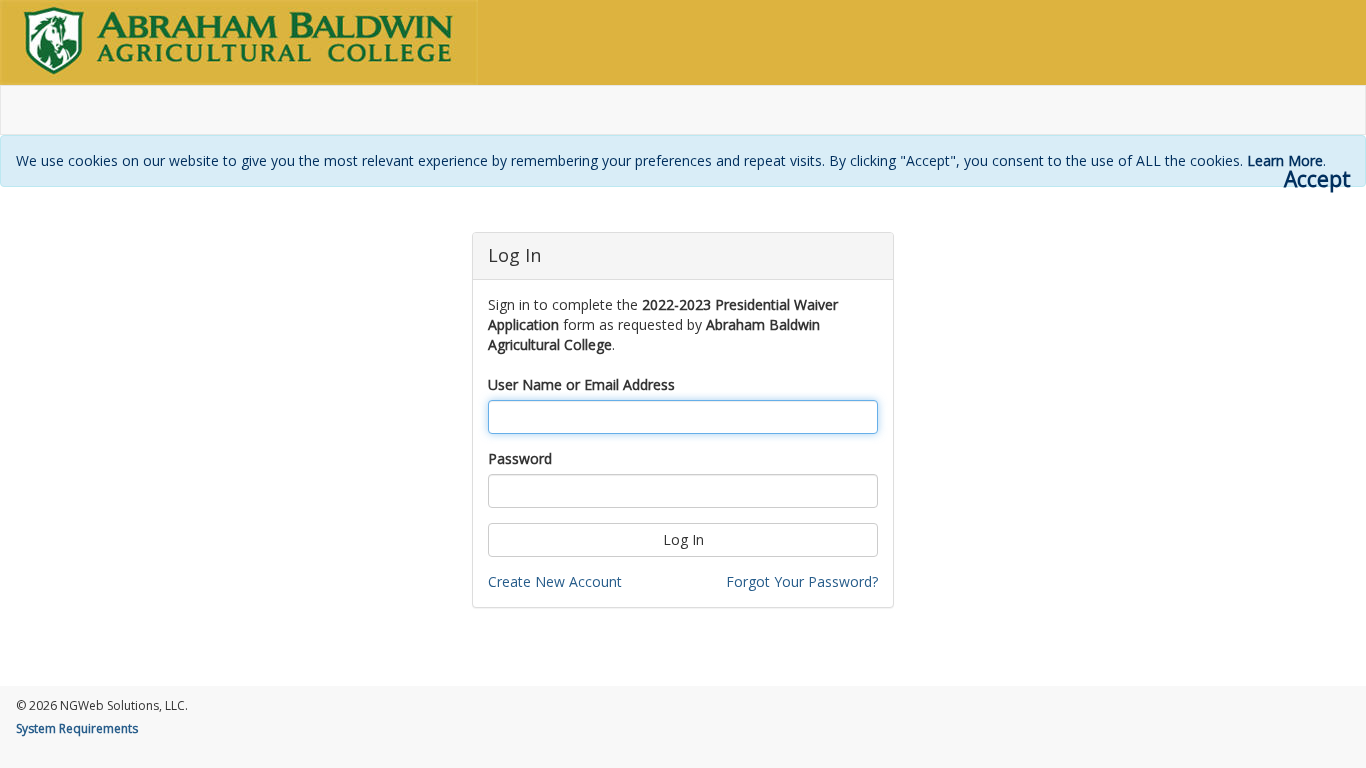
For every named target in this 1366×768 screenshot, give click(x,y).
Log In (683, 539)
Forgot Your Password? (802, 581)
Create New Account (555, 581)
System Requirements (77, 728)
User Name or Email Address (581, 384)
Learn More (1285, 160)
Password (520, 458)
